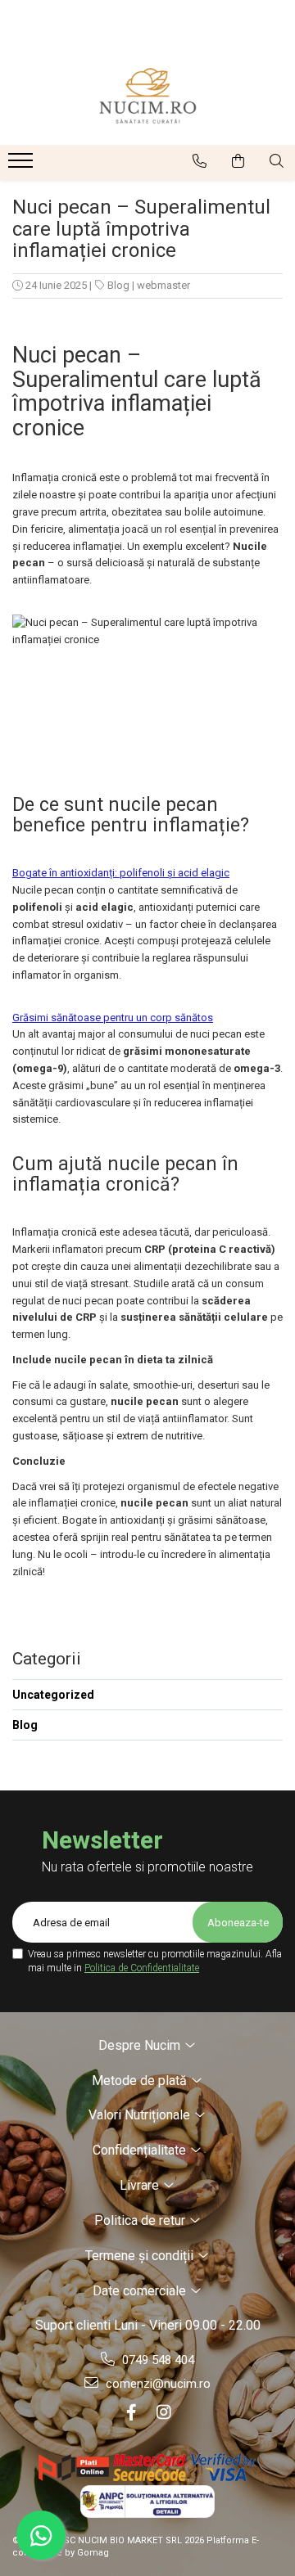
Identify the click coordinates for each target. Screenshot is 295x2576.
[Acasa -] (147, 96)
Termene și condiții (141, 2256)
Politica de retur (141, 2220)
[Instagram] (164, 2412)
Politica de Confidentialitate (142, 1968)
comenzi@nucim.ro (157, 2384)
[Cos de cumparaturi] (238, 161)
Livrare (141, 2185)
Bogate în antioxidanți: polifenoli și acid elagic (121, 873)
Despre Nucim (141, 2045)
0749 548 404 (157, 2360)
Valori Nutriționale (141, 2115)
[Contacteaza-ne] (200, 161)
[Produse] (23, 165)
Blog (118, 285)
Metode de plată (141, 2081)
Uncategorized (53, 1695)
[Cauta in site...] (277, 161)
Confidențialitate (141, 2150)
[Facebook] (131, 2412)
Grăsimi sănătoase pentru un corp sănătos (113, 1018)
